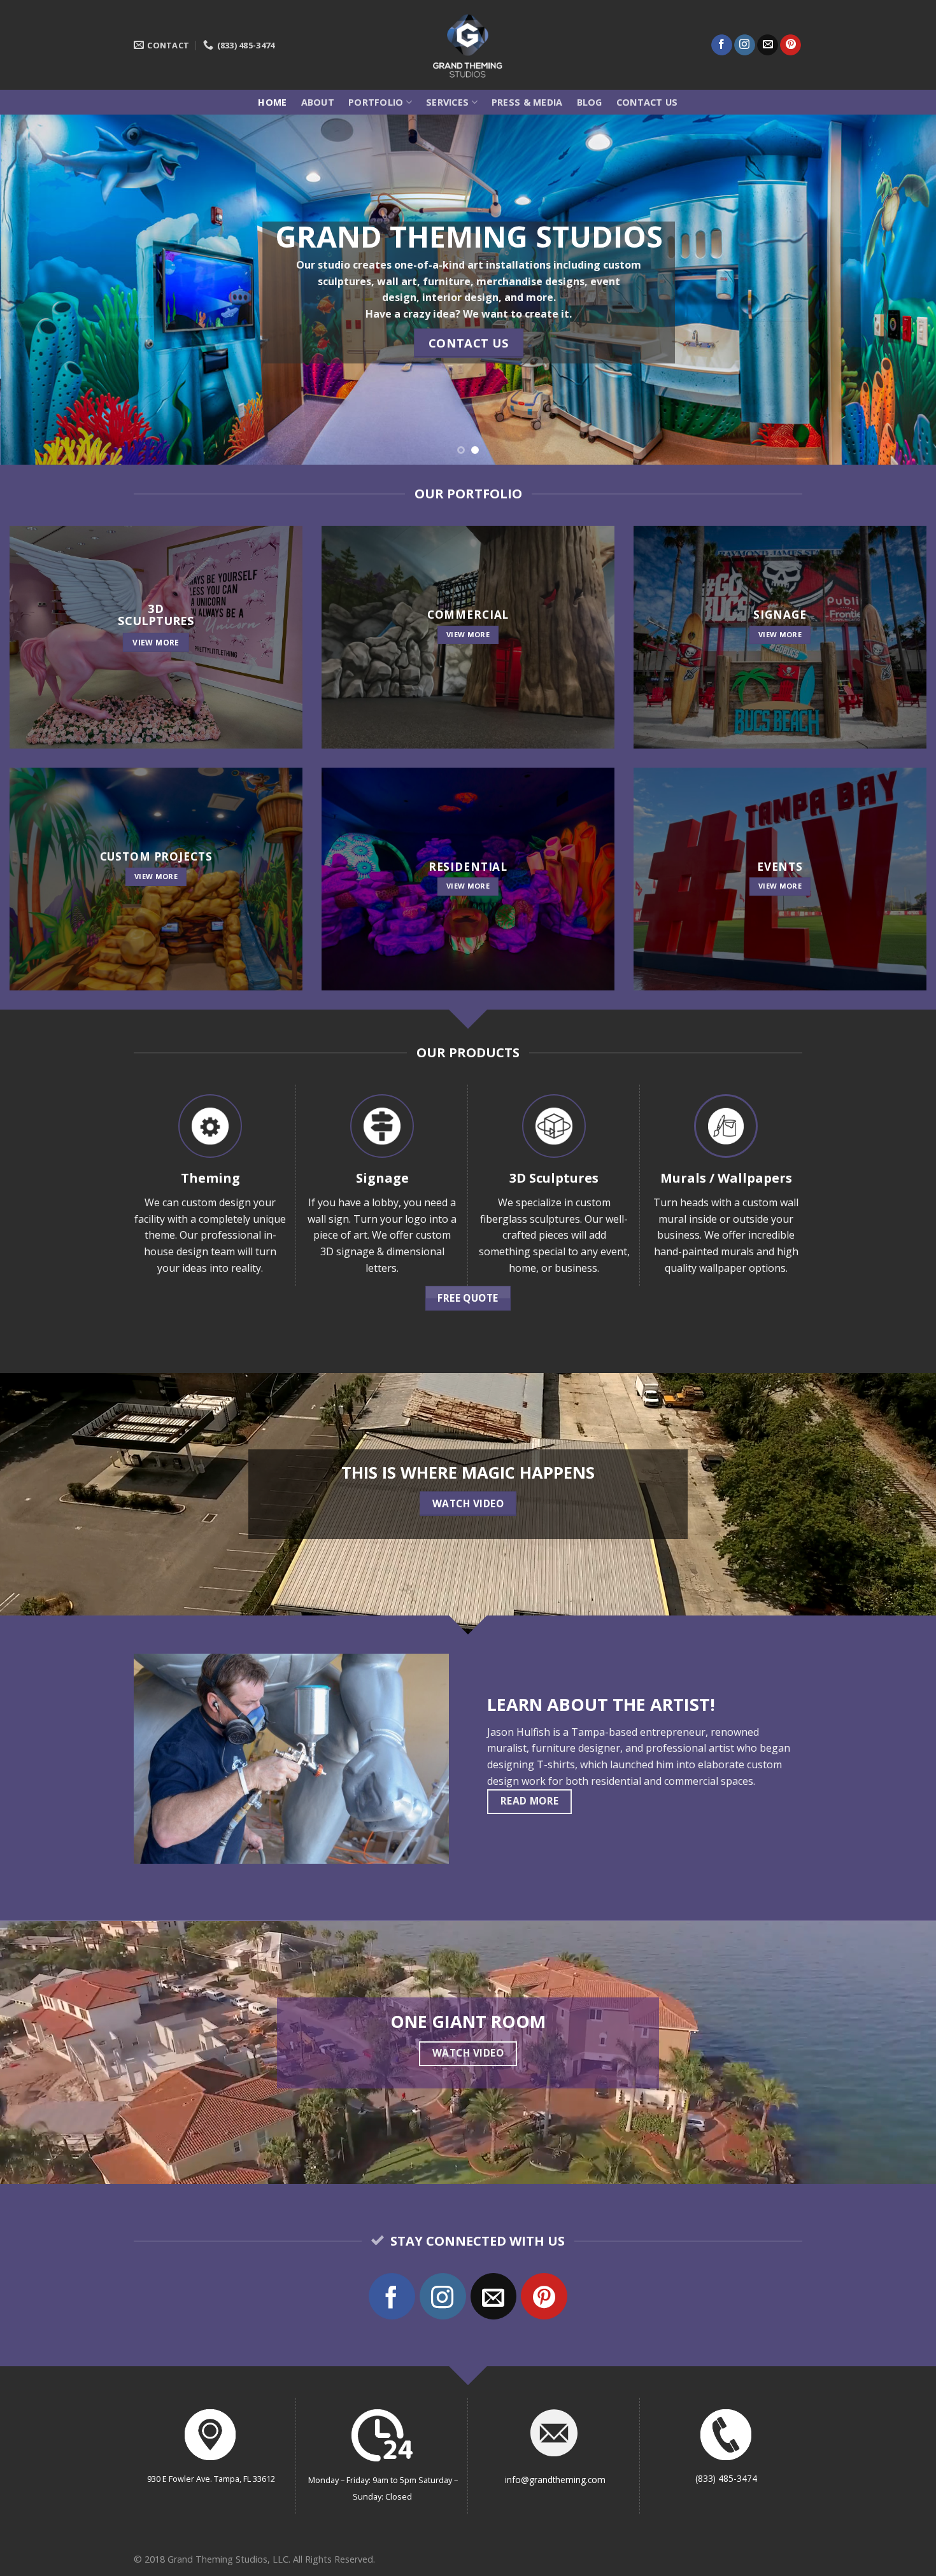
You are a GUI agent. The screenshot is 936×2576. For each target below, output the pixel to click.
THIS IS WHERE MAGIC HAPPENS (468, 1473)
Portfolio (376, 102)
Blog (590, 102)
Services (447, 102)
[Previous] (35, 290)
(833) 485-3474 (726, 2478)
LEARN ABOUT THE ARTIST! (601, 1704)
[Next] (901, 290)
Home (272, 102)
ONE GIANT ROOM (468, 2021)
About (318, 102)
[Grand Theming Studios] (468, 45)
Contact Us (647, 102)
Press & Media (527, 102)
